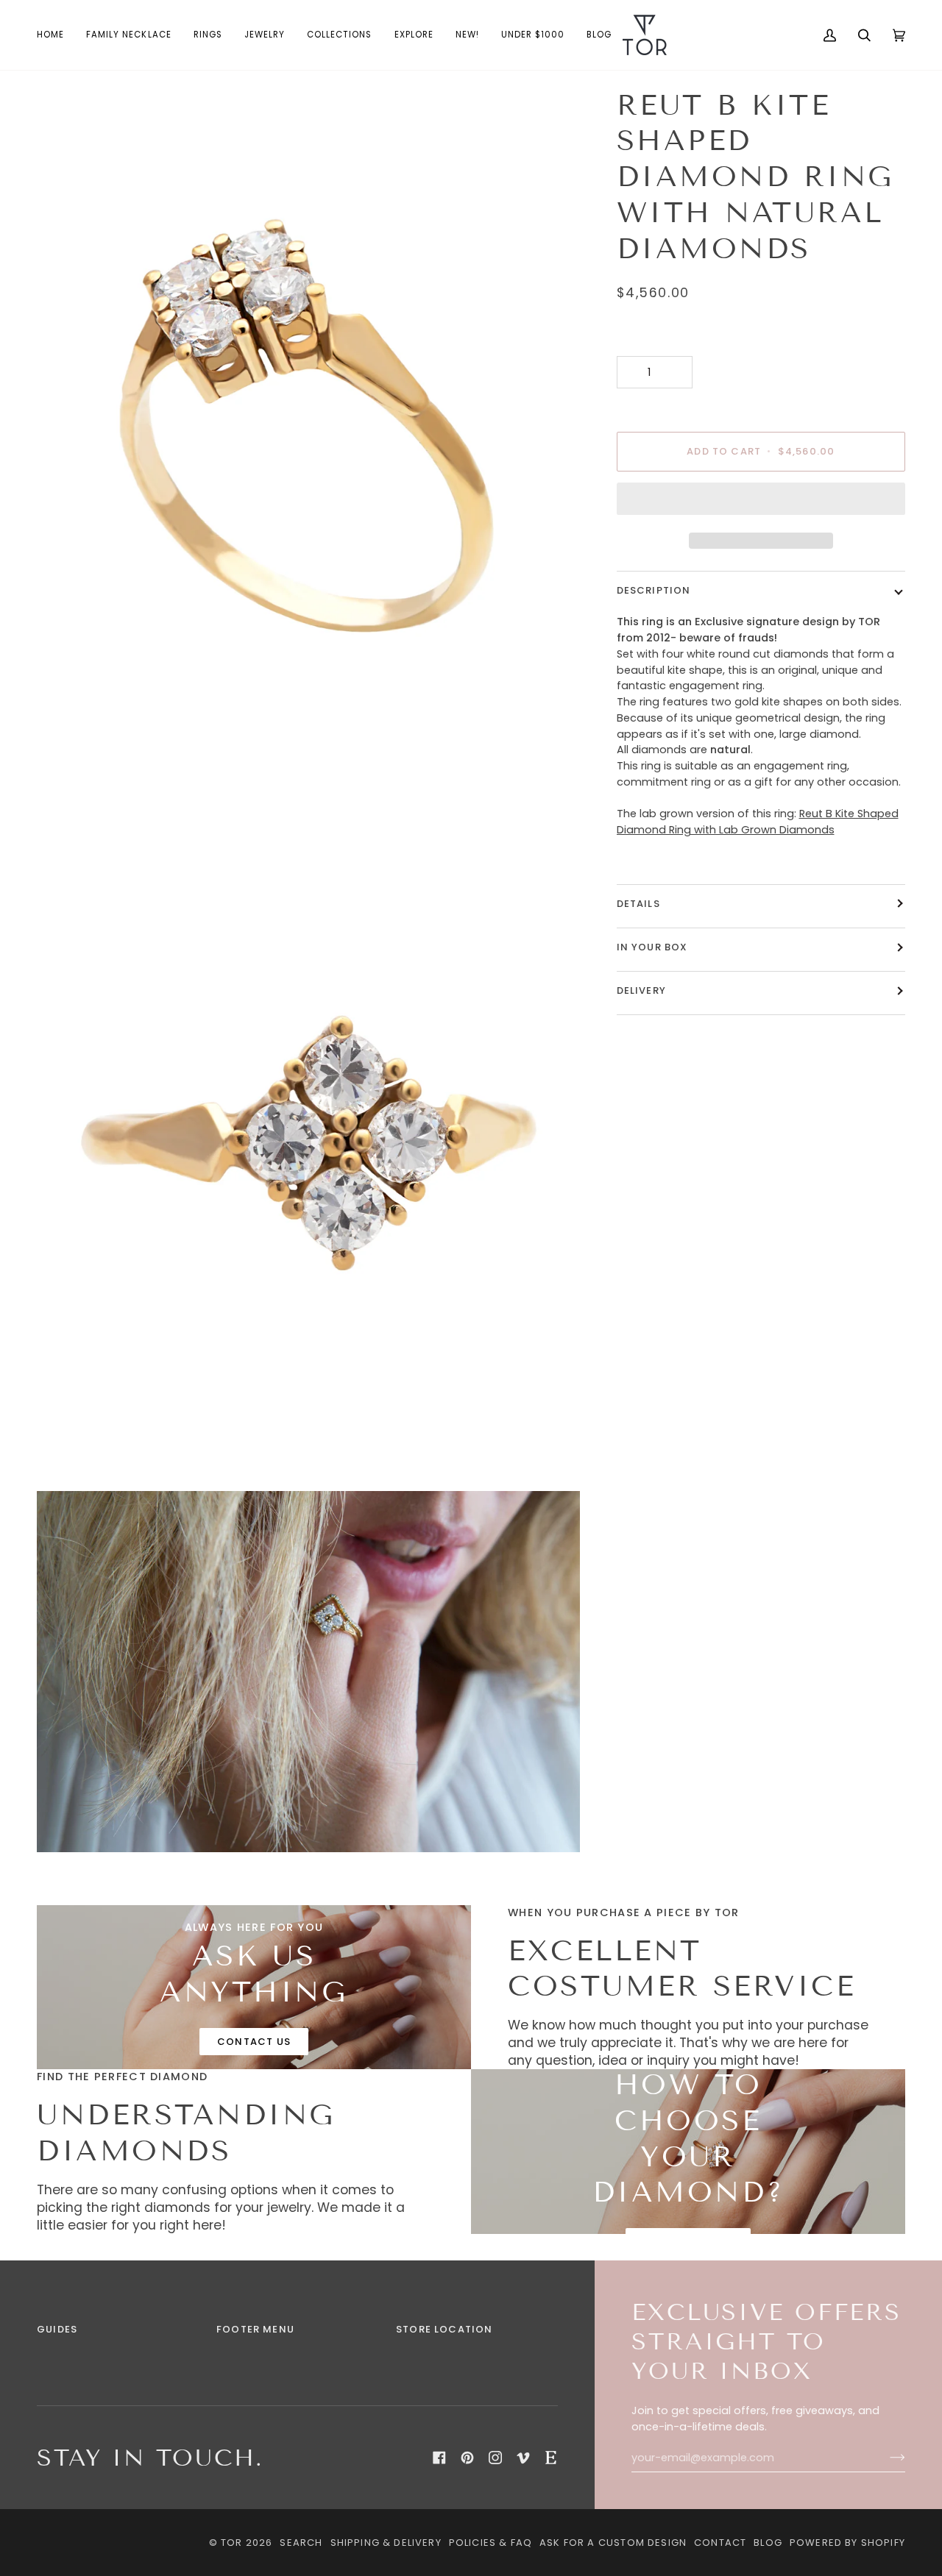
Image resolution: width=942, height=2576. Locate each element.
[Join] (886, 2458)
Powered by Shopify (847, 2543)
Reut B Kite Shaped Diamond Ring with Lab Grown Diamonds (758, 822)
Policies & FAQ (491, 2543)
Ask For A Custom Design (613, 2543)
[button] (208, 35)
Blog (768, 2543)
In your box (652, 947)
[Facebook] (439, 2458)
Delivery (641, 990)
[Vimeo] (523, 2458)
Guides (57, 2329)
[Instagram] (495, 2458)
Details (638, 904)
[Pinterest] (467, 2458)
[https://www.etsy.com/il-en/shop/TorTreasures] (551, 2458)
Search (301, 2543)
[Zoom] (64, 754)
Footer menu (255, 2329)
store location (444, 2329)
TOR (232, 2543)
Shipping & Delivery (386, 2543)
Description (654, 590)
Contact (720, 2543)
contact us (254, 2042)
